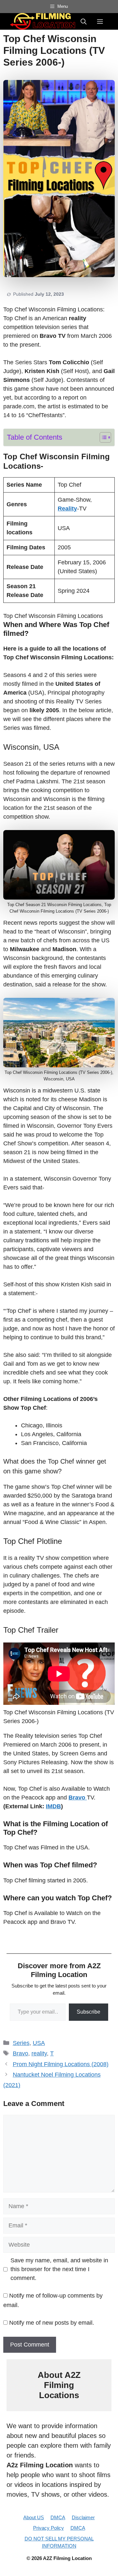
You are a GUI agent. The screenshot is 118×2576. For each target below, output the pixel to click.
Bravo (20, 2053)
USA (39, 2043)
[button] (84, 21)
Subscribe (88, 2012)
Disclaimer (83, 2517)
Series (21, 2043)
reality (39, 2053)
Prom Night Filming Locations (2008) (61, 2064)
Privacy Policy (49, 2528)
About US (34, 2517)
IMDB (53, 1806)
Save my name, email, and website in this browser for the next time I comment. (59, 2269)
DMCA (58, 2517)
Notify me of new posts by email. (52, 2323)
